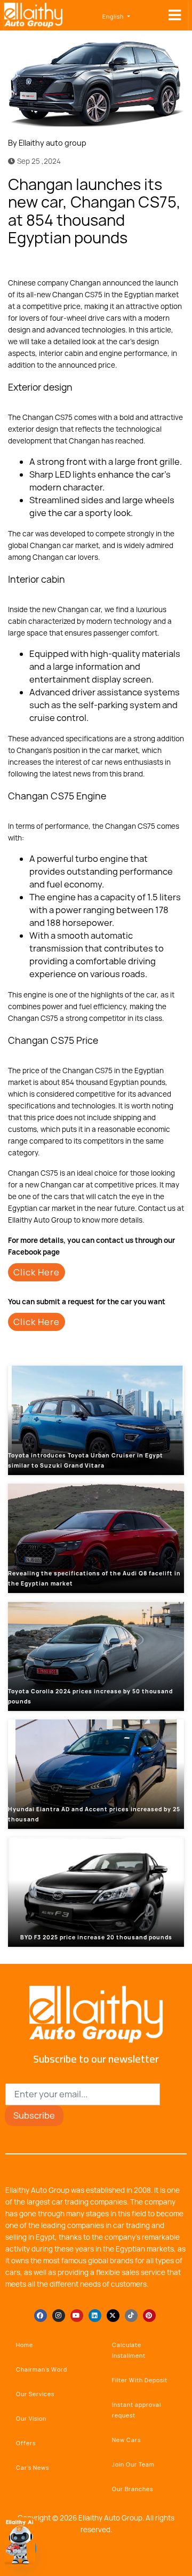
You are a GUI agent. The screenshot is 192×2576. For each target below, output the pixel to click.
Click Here (37, 1272)
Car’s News (33, 2468)
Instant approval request (137, 2410)
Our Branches (133, 2489)
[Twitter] (157, 263)
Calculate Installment (129, 2350)
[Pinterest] (149, 2316)
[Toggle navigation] (175, 15)
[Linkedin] (95, 2316)
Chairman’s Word (42, 2369)
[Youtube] (77, 2316)
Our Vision (31, 2419)
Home (25, 2345)
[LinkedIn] (173, 263)
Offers (26, 2443)
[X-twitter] (113, 2316)
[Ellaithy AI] (20, 2542)
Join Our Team (133, 2464)
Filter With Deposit (140, 2380)
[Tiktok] (131, 2316)
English (114, 17)
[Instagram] (59, 2316)
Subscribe (34, 2115)
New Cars (126, 2440)
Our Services (35, 2394)
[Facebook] (141, 263)
